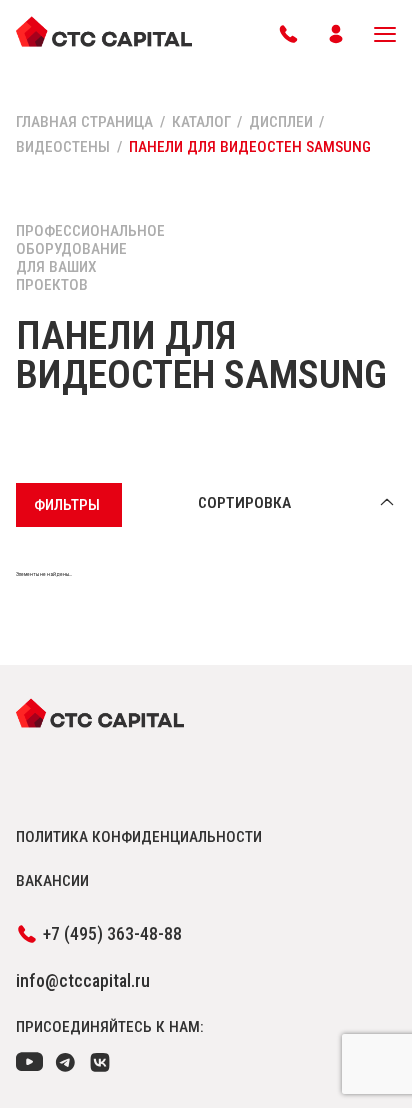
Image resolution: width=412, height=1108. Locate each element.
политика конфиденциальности (139, 837)
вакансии (52, 881)
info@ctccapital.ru (83, 981)
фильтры (67, 505)
